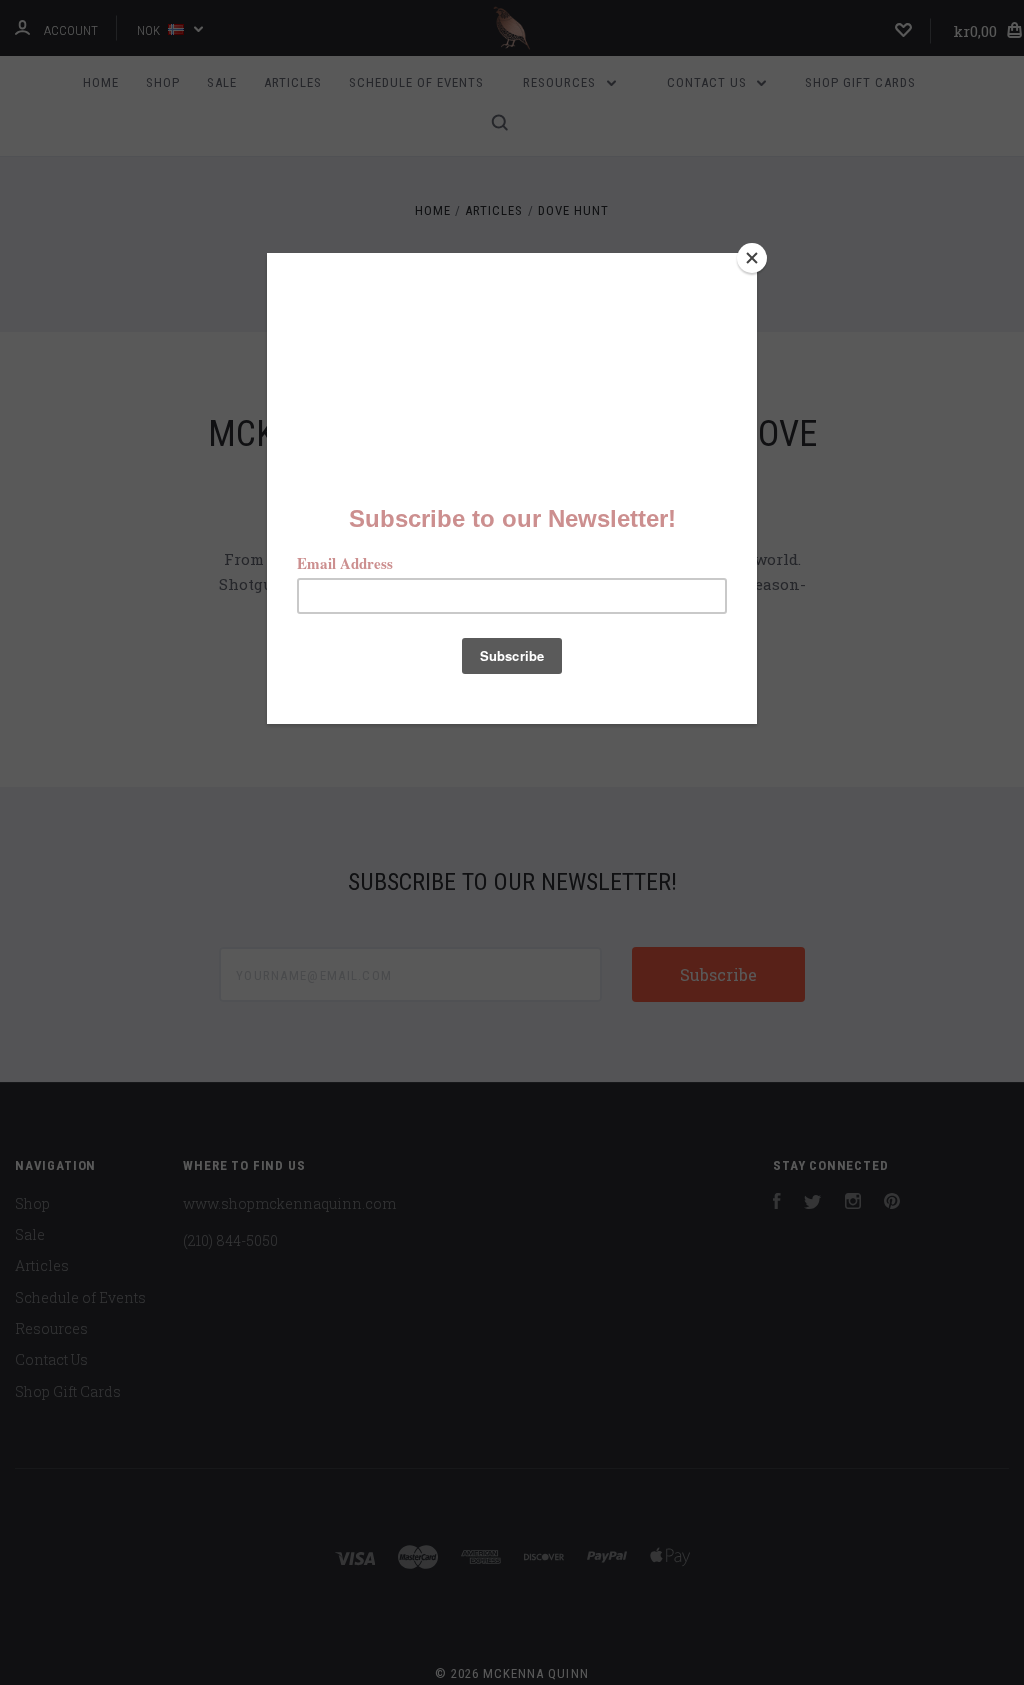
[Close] (752, 258)
